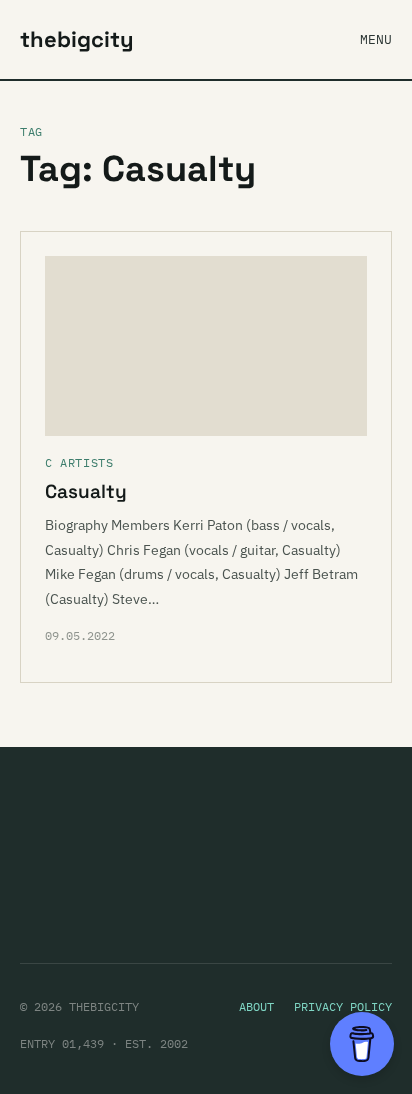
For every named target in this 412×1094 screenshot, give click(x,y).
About (256, 1006)
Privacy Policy (343, 1006)
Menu (376, 39)
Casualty (86, 491)
